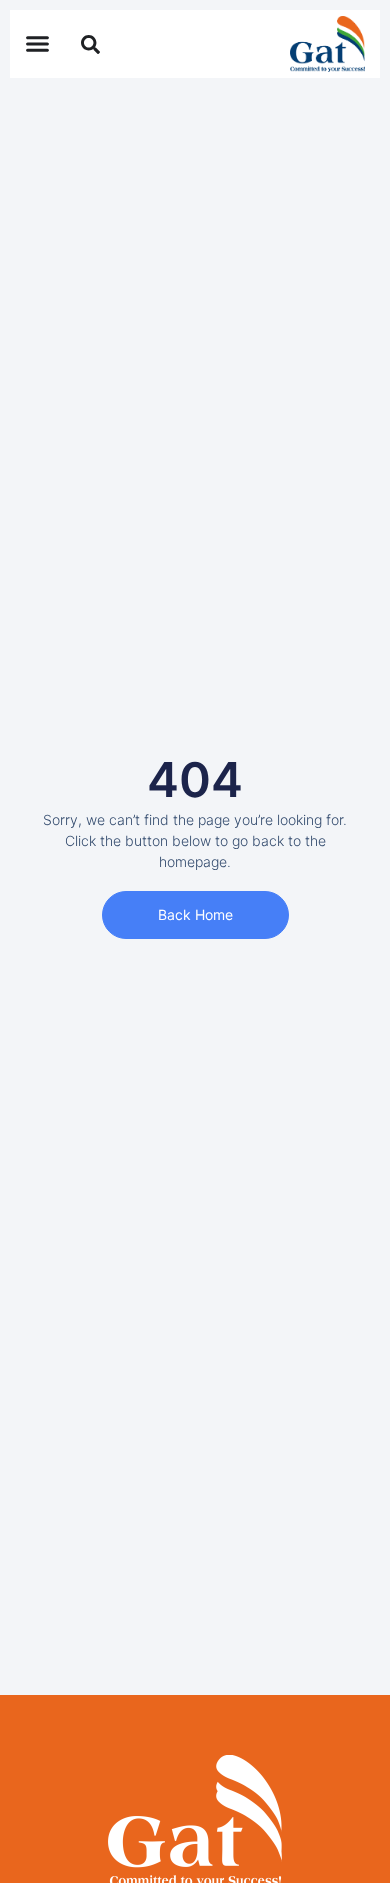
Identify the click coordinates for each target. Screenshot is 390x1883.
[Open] (90, 42)
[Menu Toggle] (37, 43)
